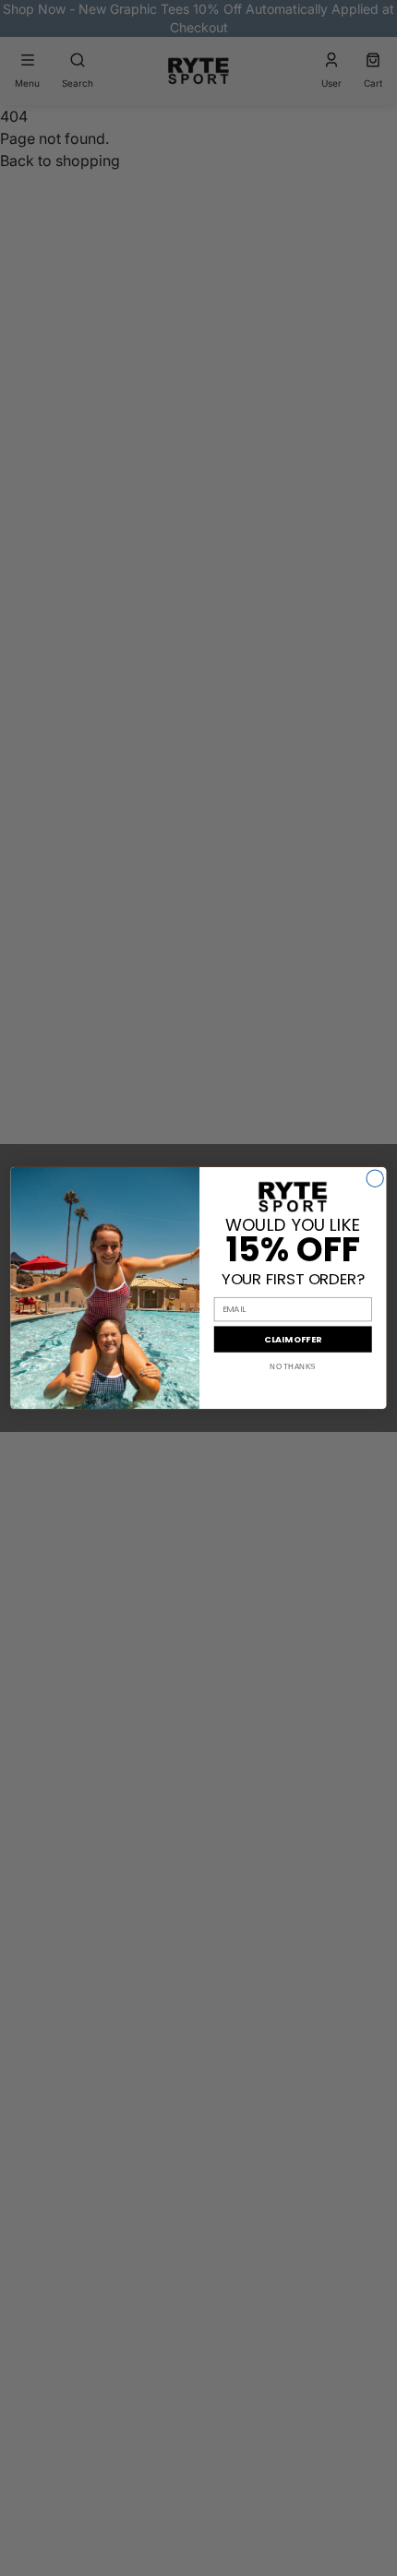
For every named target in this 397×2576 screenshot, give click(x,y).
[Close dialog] (375, 1178)
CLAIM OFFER (293, 1339)
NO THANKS (293, 1367)
